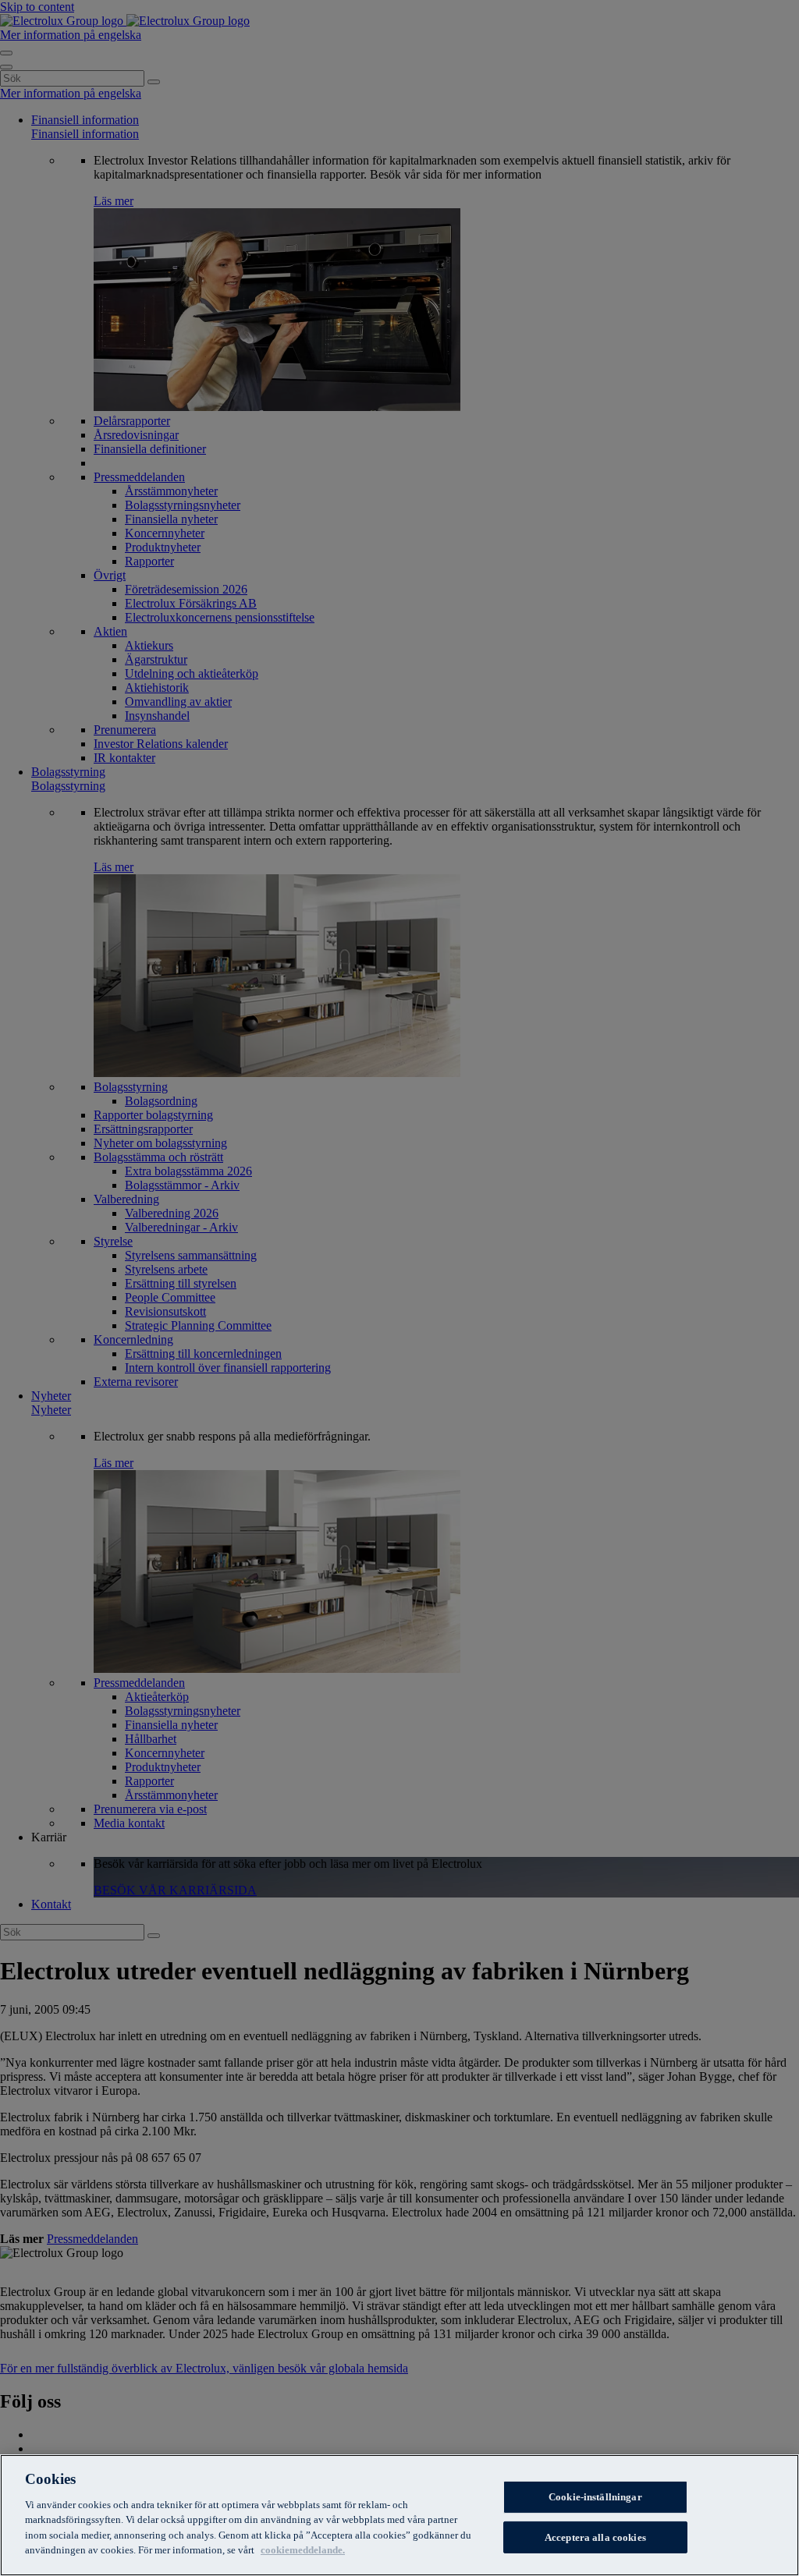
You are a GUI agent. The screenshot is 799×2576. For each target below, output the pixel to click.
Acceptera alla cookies (595, 2537)
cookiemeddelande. (303, 2550)
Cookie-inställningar (595, 2497)
